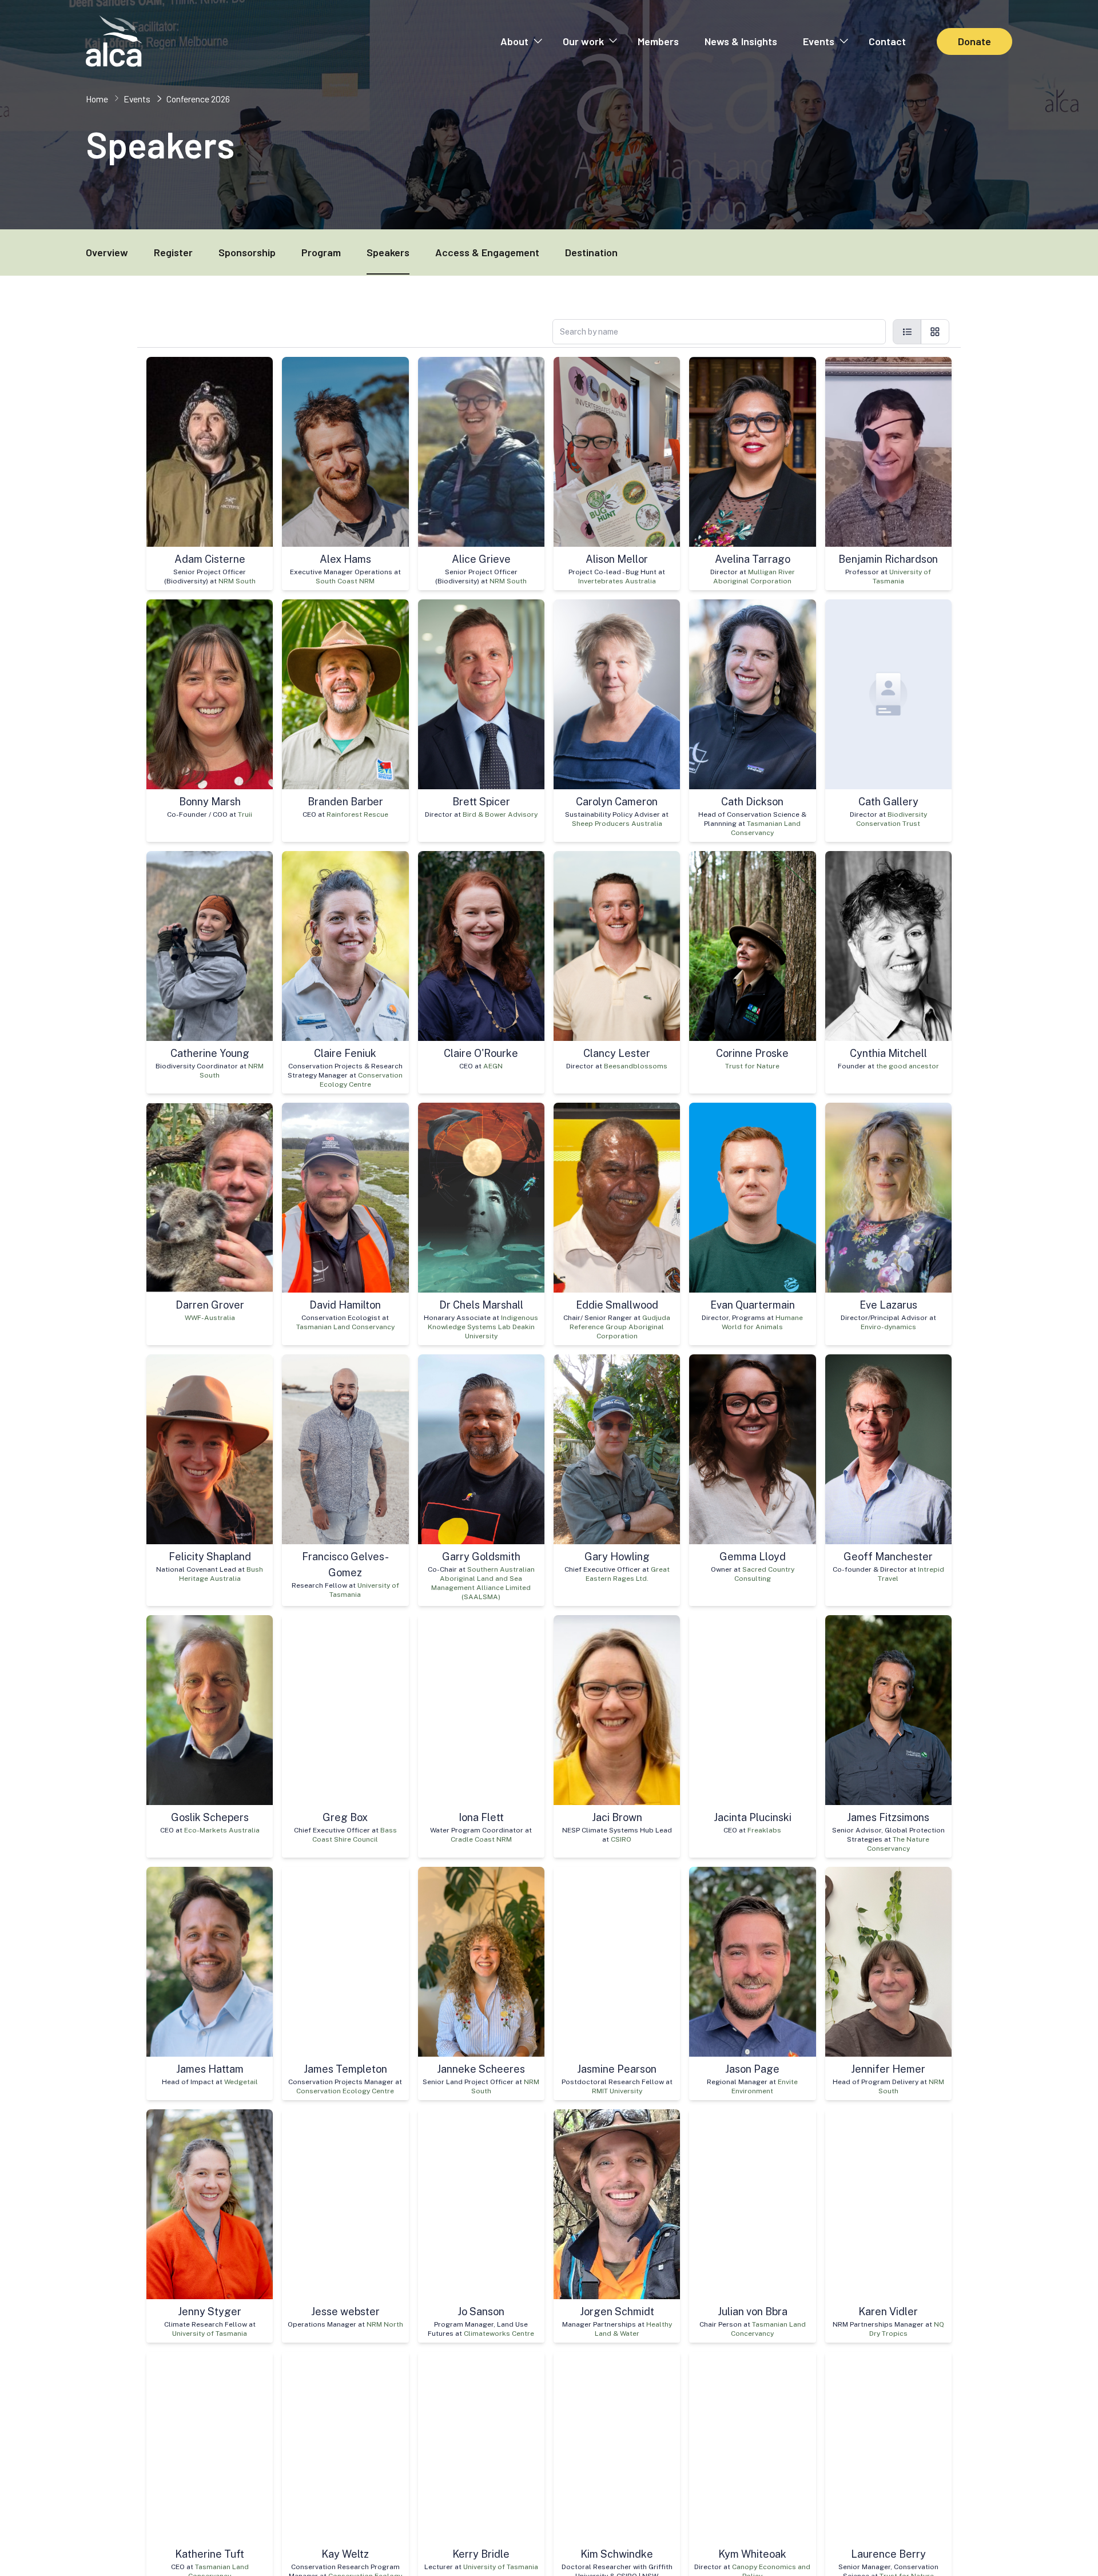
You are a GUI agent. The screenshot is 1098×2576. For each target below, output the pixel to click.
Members (658, 41)
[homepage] (114, 41)
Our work (583, 41)
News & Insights (741, 41)
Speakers (388, 252)
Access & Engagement (487, 252)
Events (819, 41)
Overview (107, 252)
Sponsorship (247, 252)
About (514, 41)
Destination (591, 252)
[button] (521, 41)
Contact (887, 41)
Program (321, 252)
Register (173, 252)
